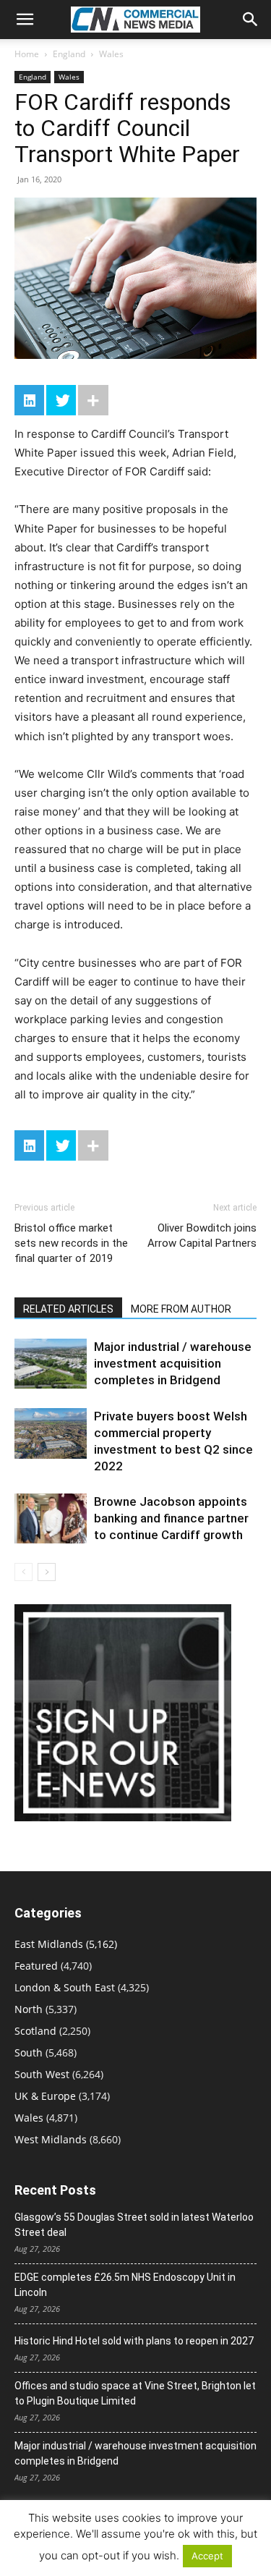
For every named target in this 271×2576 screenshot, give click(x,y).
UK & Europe (45, 2096)
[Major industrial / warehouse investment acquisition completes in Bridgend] (51, 1364)
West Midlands (51, 2139)
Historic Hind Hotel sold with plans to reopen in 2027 (134, 2341)
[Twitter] (61, 400)
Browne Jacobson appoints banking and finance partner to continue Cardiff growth (171, 1518)
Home (27, 54)
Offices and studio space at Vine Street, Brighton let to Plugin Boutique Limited (135, 2393)
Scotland (35, 2031)
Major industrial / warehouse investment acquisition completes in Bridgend (173, 1363)
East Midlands (49, 1944)
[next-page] (47, 1572)
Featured (36, 1966)
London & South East (65, 1987)
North (29, 2009)
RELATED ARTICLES (68, 1309)
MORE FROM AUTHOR (181, 1309)
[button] (25, 20)
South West (42, 2074)
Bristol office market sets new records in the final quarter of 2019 (71, 1243)
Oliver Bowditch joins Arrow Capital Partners (202, 1236)
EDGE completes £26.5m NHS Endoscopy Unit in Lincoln (125, 2285)
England (69, 54)
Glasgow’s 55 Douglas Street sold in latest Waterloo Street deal (134, 2225)
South (29, 2052)
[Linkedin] (29, 400)
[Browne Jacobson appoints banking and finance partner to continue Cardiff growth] (51, 1518)
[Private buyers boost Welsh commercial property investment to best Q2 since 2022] (51, 1433)
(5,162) (66, 1944)
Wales (111, 54)
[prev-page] (23, 1572)
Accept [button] (207, 2556)
